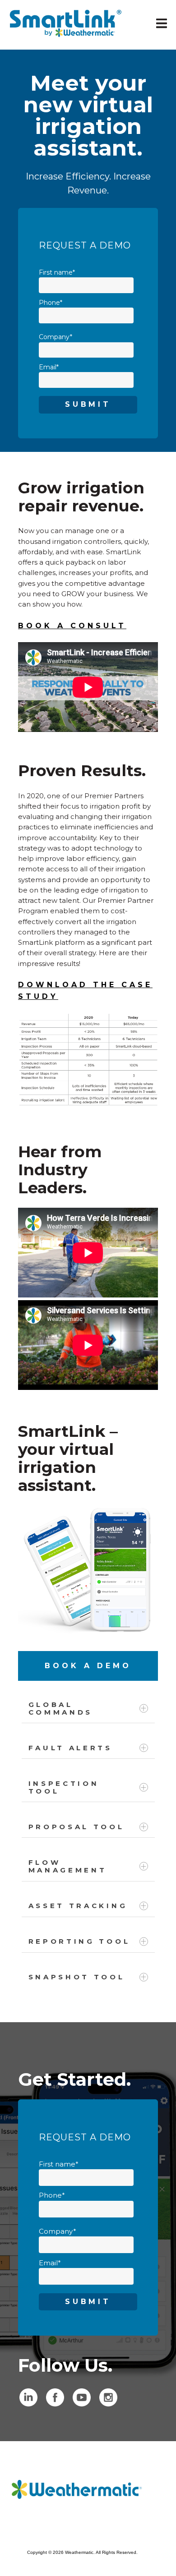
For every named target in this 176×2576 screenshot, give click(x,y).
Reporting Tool (79, 1941)
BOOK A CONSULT (72, 626)
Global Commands (61, 1708)
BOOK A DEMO (88, 1666)
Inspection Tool (64, 1787)
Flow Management (68, 1866)
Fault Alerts (70, 1748)
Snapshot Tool (77, 1977)
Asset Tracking (78, 1906)
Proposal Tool (76, 1827)
